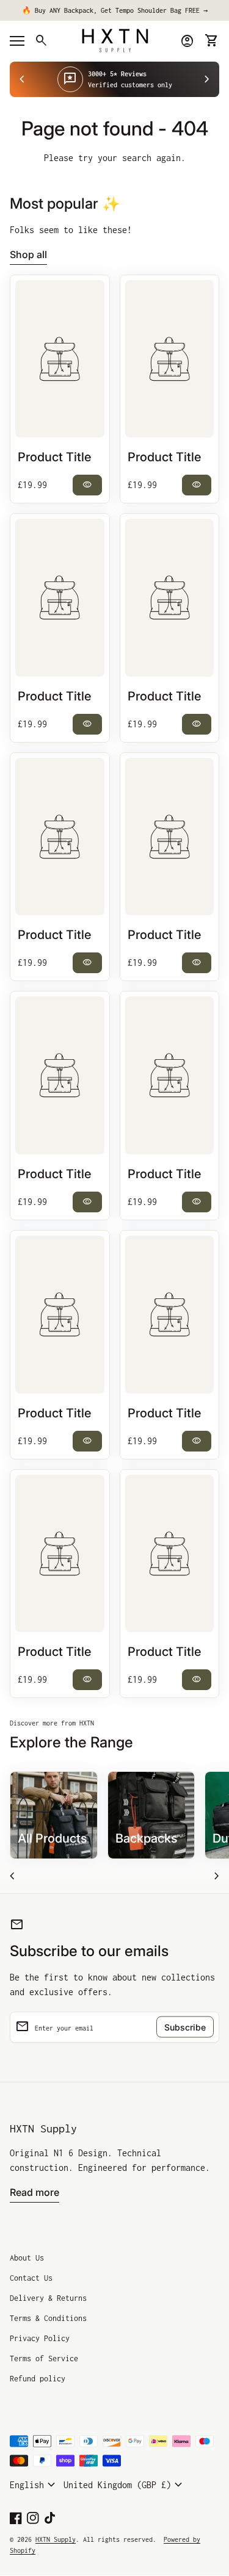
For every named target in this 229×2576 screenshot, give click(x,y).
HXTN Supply (43, 2128)
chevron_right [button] (207, 79)
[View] (60, 359)
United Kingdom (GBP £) (125, 2485)
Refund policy (38, 2379)
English (34, 2485)
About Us (27, 2258)
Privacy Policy (40, 2338)
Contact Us (31, 2278)
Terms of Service (44, 2358)
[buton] (34, 2485)
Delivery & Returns (48, 2298)
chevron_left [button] (22, 79)
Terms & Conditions (48, 2318)
